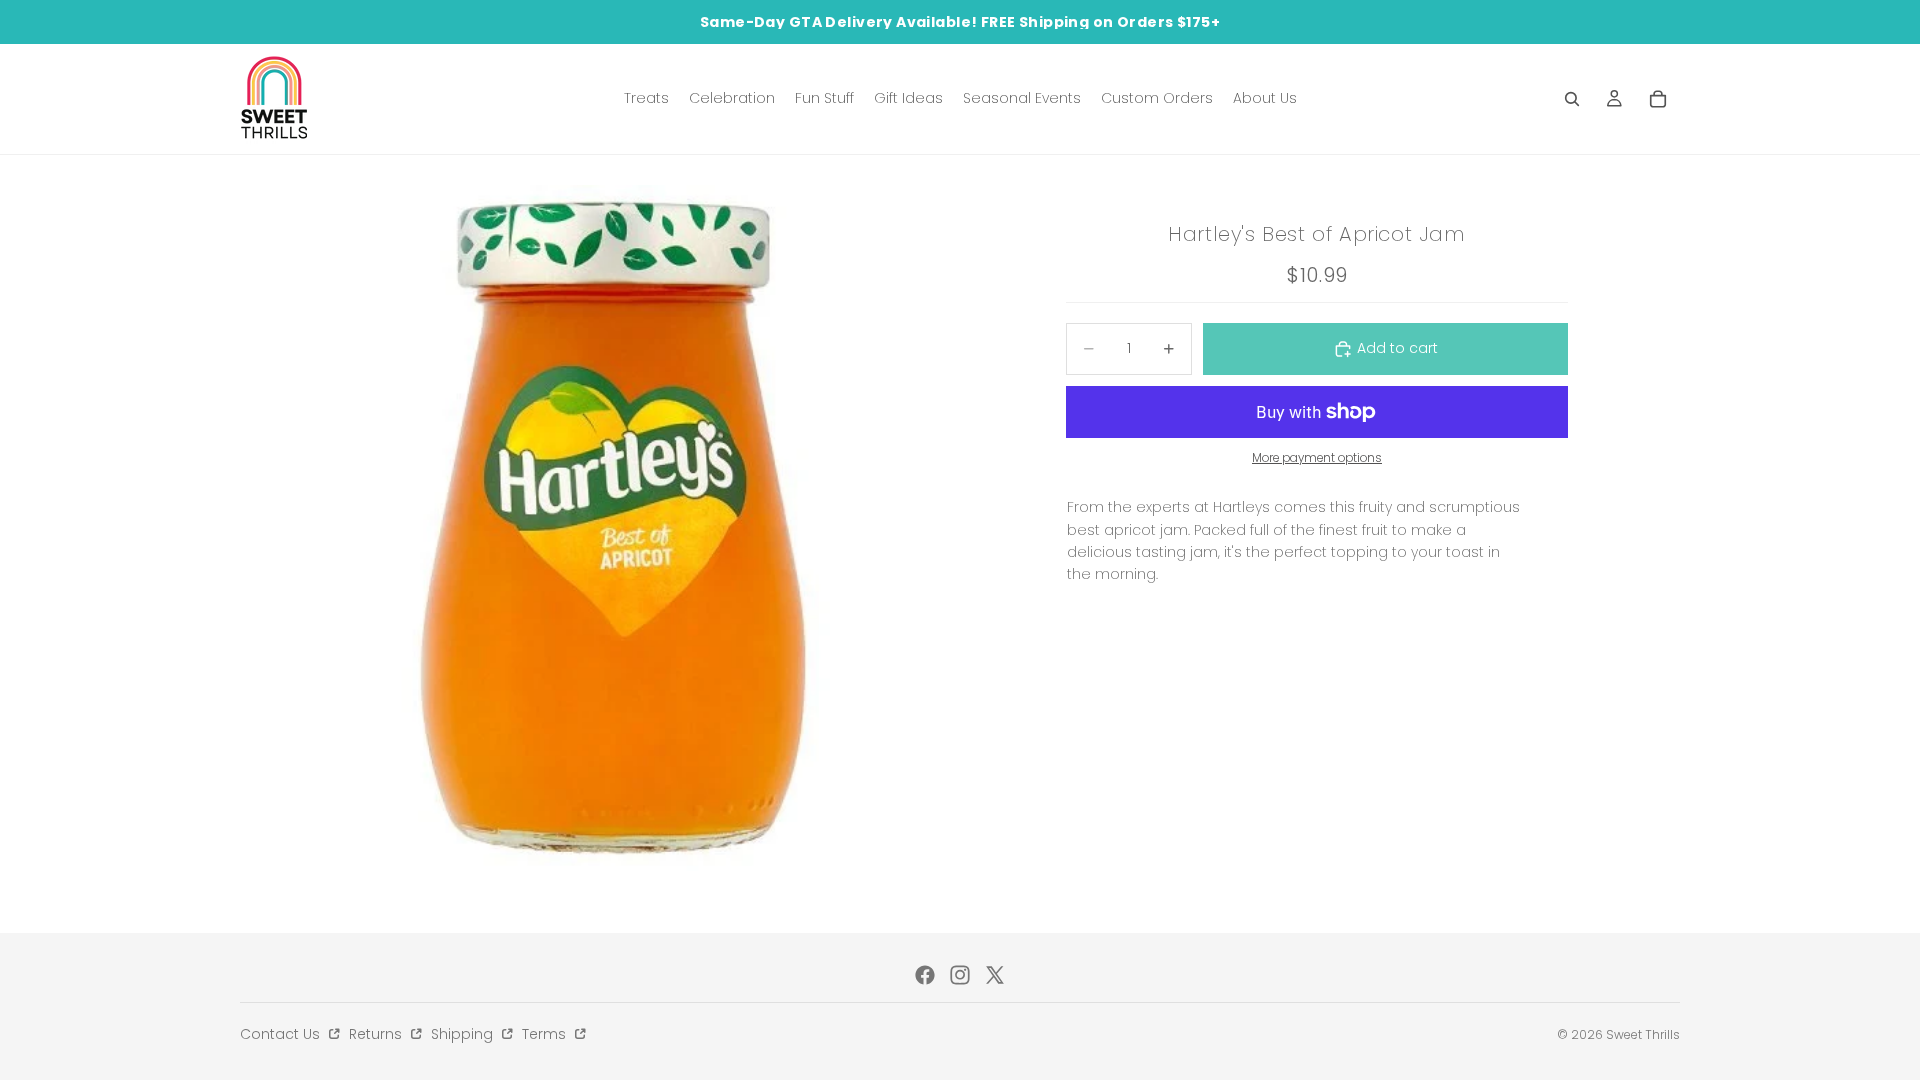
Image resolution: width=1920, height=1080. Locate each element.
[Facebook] (925, 975)
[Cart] (1658, 99)
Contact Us (282, 1034)
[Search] (1572, 99)
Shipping (464, 1034)
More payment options (1317, 458)
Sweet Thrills (1643, 1034)
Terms (546, 1034)
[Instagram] (960, 975)
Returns (377, 1034)
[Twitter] (995, 975)
